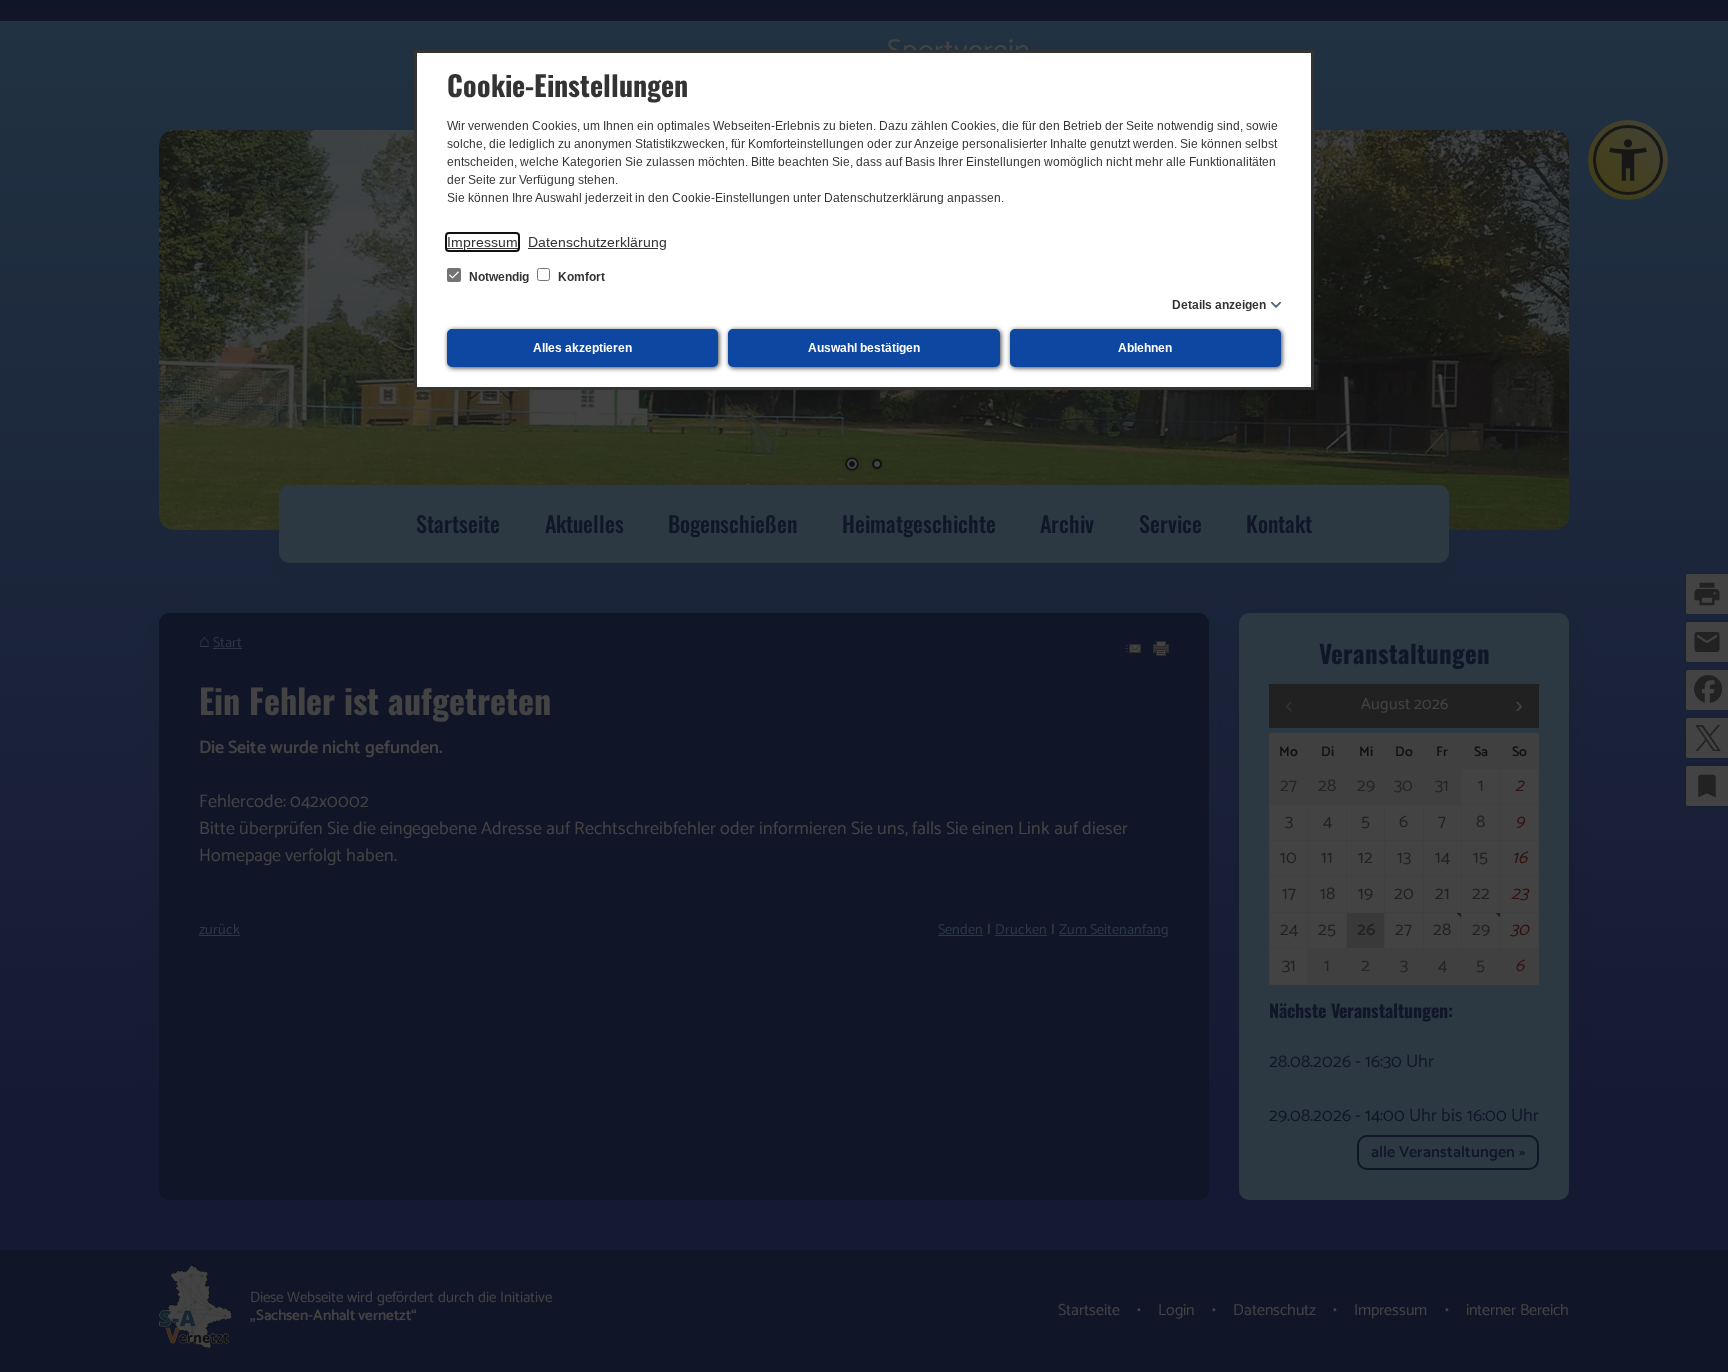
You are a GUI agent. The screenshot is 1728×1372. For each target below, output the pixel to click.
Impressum (482, 242)
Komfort (580, 277)
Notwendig (499, 277)
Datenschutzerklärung (597, 242)
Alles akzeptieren (582, 348)
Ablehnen (1145, 348)
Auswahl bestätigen (864, 348)
